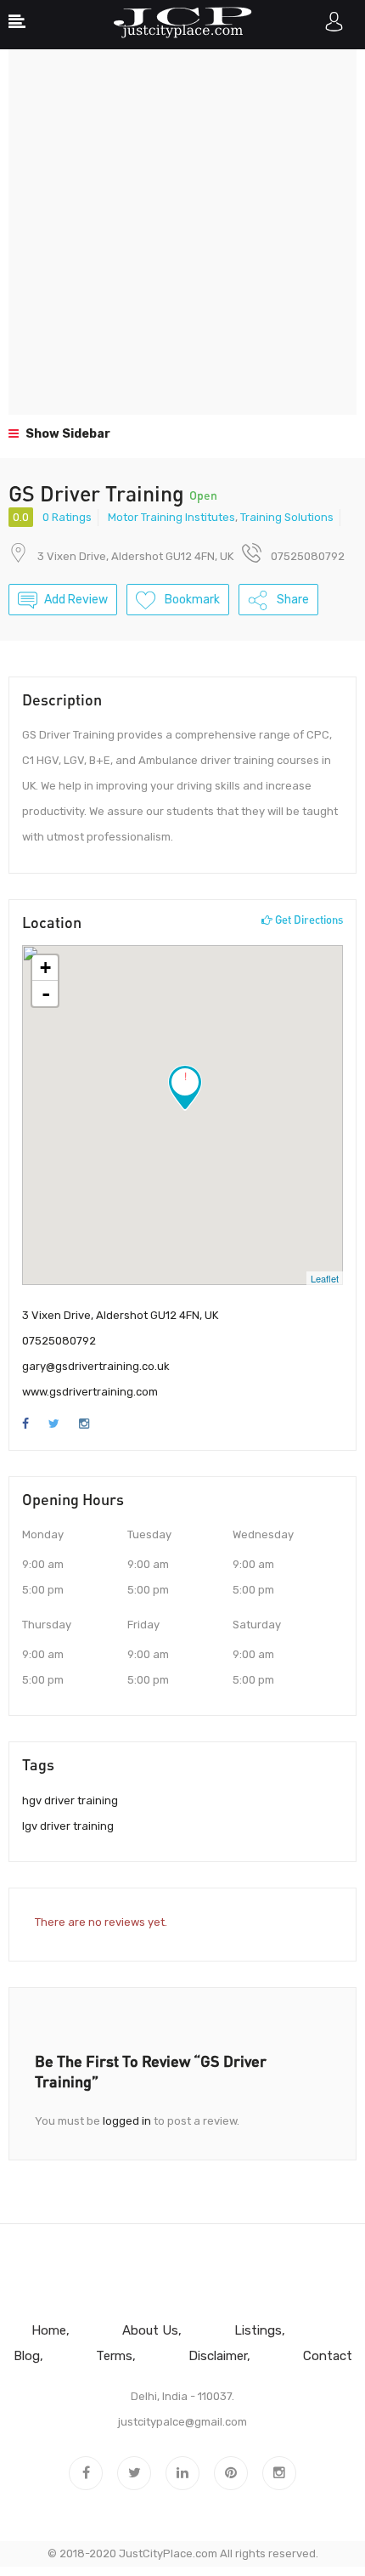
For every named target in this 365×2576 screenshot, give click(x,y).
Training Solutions (287, 517)
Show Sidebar (67, 434)
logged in (127, 2121)
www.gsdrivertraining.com (90, 1392)
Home (49, 2330)
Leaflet (325, 1278)
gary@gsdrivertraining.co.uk (96, 1366)
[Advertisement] (182, 232)
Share (292, 600)
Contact (328, 2356)
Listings (258, 2330)
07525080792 (59, 1341)
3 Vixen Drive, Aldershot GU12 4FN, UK (135, 556)
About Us (150, 2330)
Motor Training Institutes (171, 517)
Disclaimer (218, 2356)
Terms (114, 2356)
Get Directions (308, 920)
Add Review (76, 600)
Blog (27, 2356)
